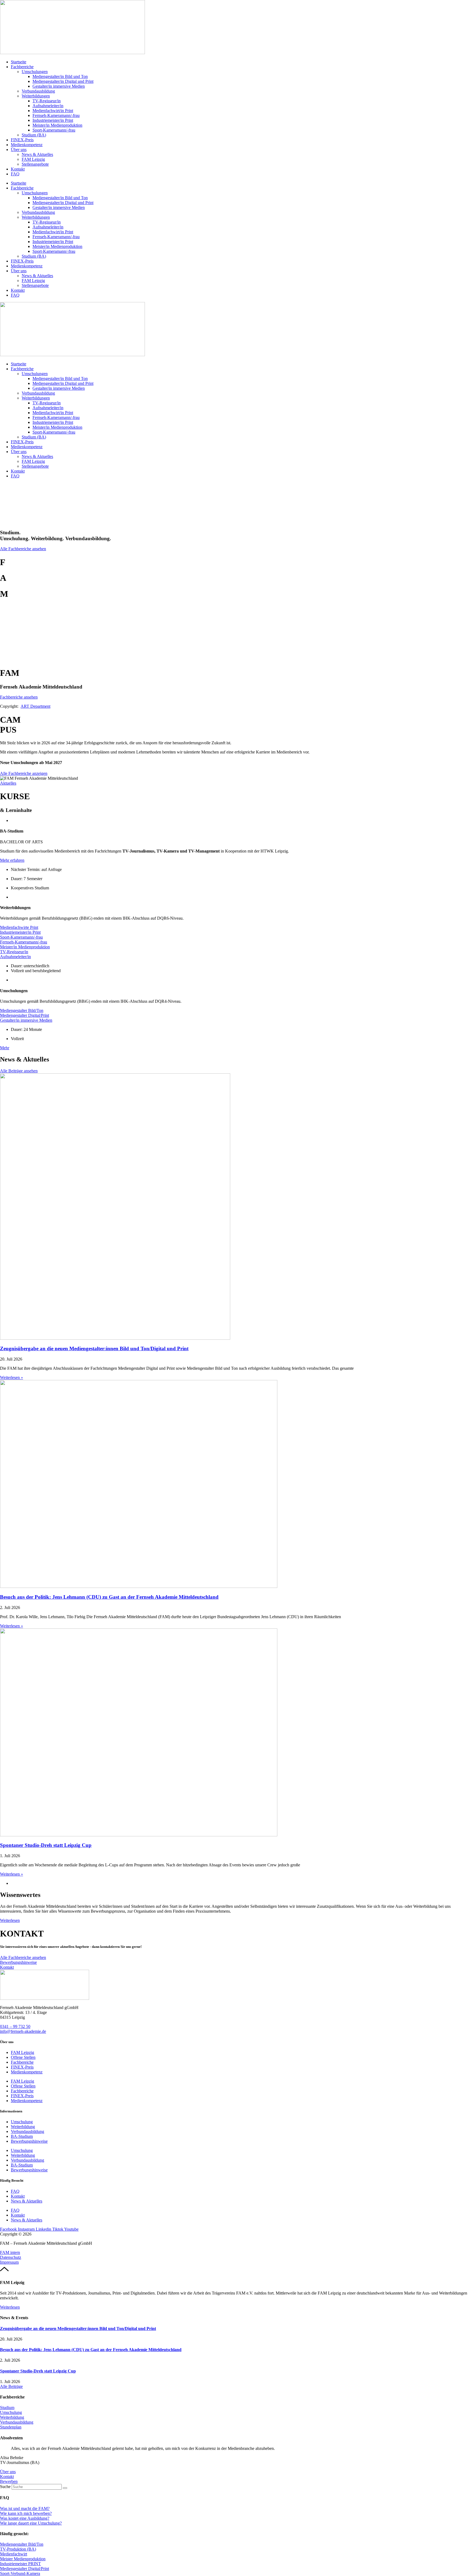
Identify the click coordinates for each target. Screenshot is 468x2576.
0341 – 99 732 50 (15, 2026)
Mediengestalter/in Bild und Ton (60, 76)
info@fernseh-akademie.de (23, 2031)
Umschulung (22, 2122)
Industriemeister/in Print (53, 120)
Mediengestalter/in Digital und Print (63, 81)
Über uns (19, 150)
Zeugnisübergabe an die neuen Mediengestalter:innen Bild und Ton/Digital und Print (94, 1348)
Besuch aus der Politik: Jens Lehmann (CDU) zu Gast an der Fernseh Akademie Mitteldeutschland (109, 1597)
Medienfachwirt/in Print (53, 111)
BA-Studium (22, 2136)
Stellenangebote (35, 164)
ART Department (35, 706)
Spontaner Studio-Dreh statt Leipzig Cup (46, 1845)
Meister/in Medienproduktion (57, 125)
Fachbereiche (22, 67)
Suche (5, 2487)
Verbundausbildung (38, 91)
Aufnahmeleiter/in (48, 106)
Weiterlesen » (12, 1377)
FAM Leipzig (33, 159)
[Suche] (65, 2488)
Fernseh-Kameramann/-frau (56, 115)
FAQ (15, 174)
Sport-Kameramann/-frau (54, 130)
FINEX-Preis (22, 140)
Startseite (19, 62)
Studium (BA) (34, 135)
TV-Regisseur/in (47, 101)
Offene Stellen (23, 2057)
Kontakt (18, 169)
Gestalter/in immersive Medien (59, 86)
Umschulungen (35, 72)
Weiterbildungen (36, 96)
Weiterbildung (23, 2127)
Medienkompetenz (27, 145)
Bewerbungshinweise (29, 2141)
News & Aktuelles (37, 154)
